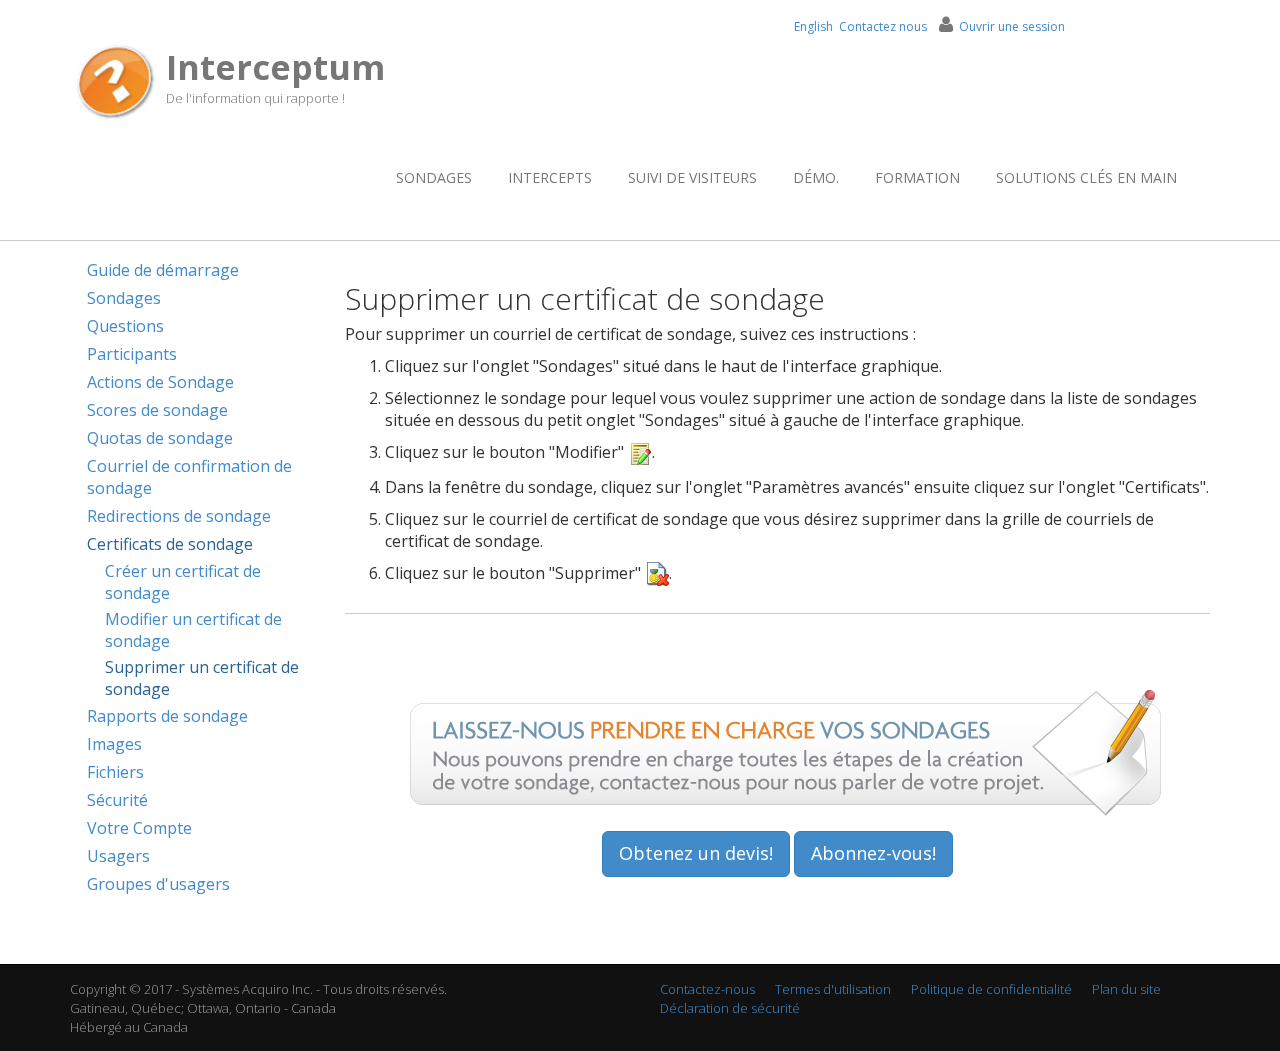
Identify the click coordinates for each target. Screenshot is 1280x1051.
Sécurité (117, 800)
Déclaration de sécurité (730, 1008)
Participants (132, 354)
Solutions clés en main (1086, 177)
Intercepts (550, 177)
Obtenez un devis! (696, 853)
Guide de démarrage (163, 270)
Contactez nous (883, 26)
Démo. (816, 177)
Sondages (434, 177)
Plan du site (1126, 989)
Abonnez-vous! (873, 853)
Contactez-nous (707, 989)
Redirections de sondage (179, 516)
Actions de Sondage (160, 382)
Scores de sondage (157, 410)
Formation (917, 177)
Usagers (118, 856)
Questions (125, 326)
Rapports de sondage (167, 716)
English (813, 26)
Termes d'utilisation (833, 989)
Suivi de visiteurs (692, 177)
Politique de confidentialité (991, 989)
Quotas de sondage (160, 438)
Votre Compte (139, 828)
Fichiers (115, 772)
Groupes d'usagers (158, 884)
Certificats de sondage (170, 544)
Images (114, 744)
